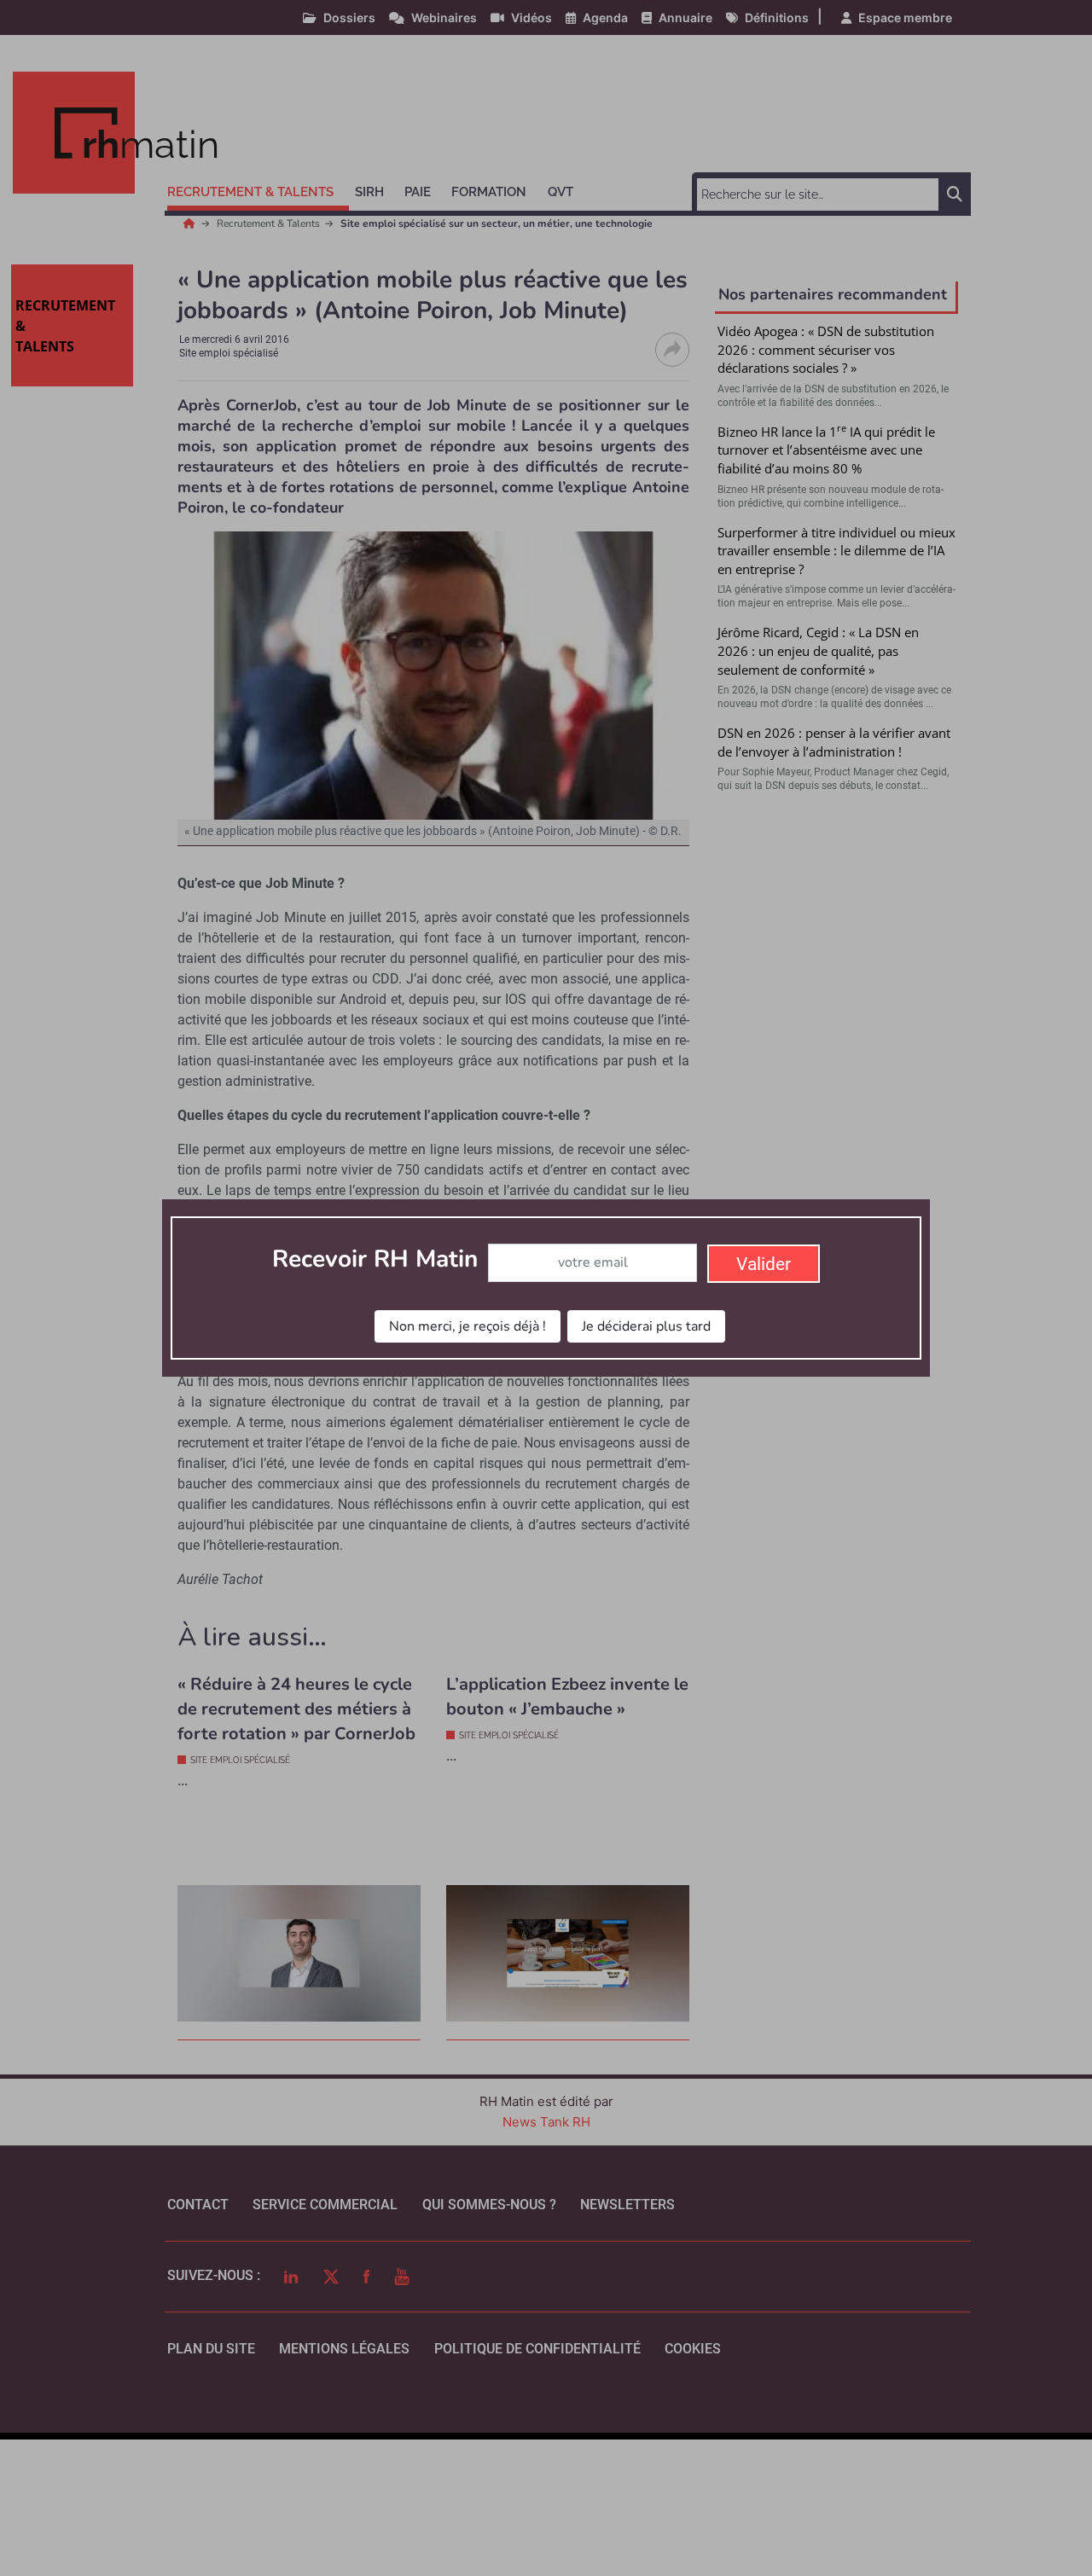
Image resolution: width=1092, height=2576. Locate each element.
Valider (764, 1264)
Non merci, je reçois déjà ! (468, 1326)
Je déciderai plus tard (646, 1326)
